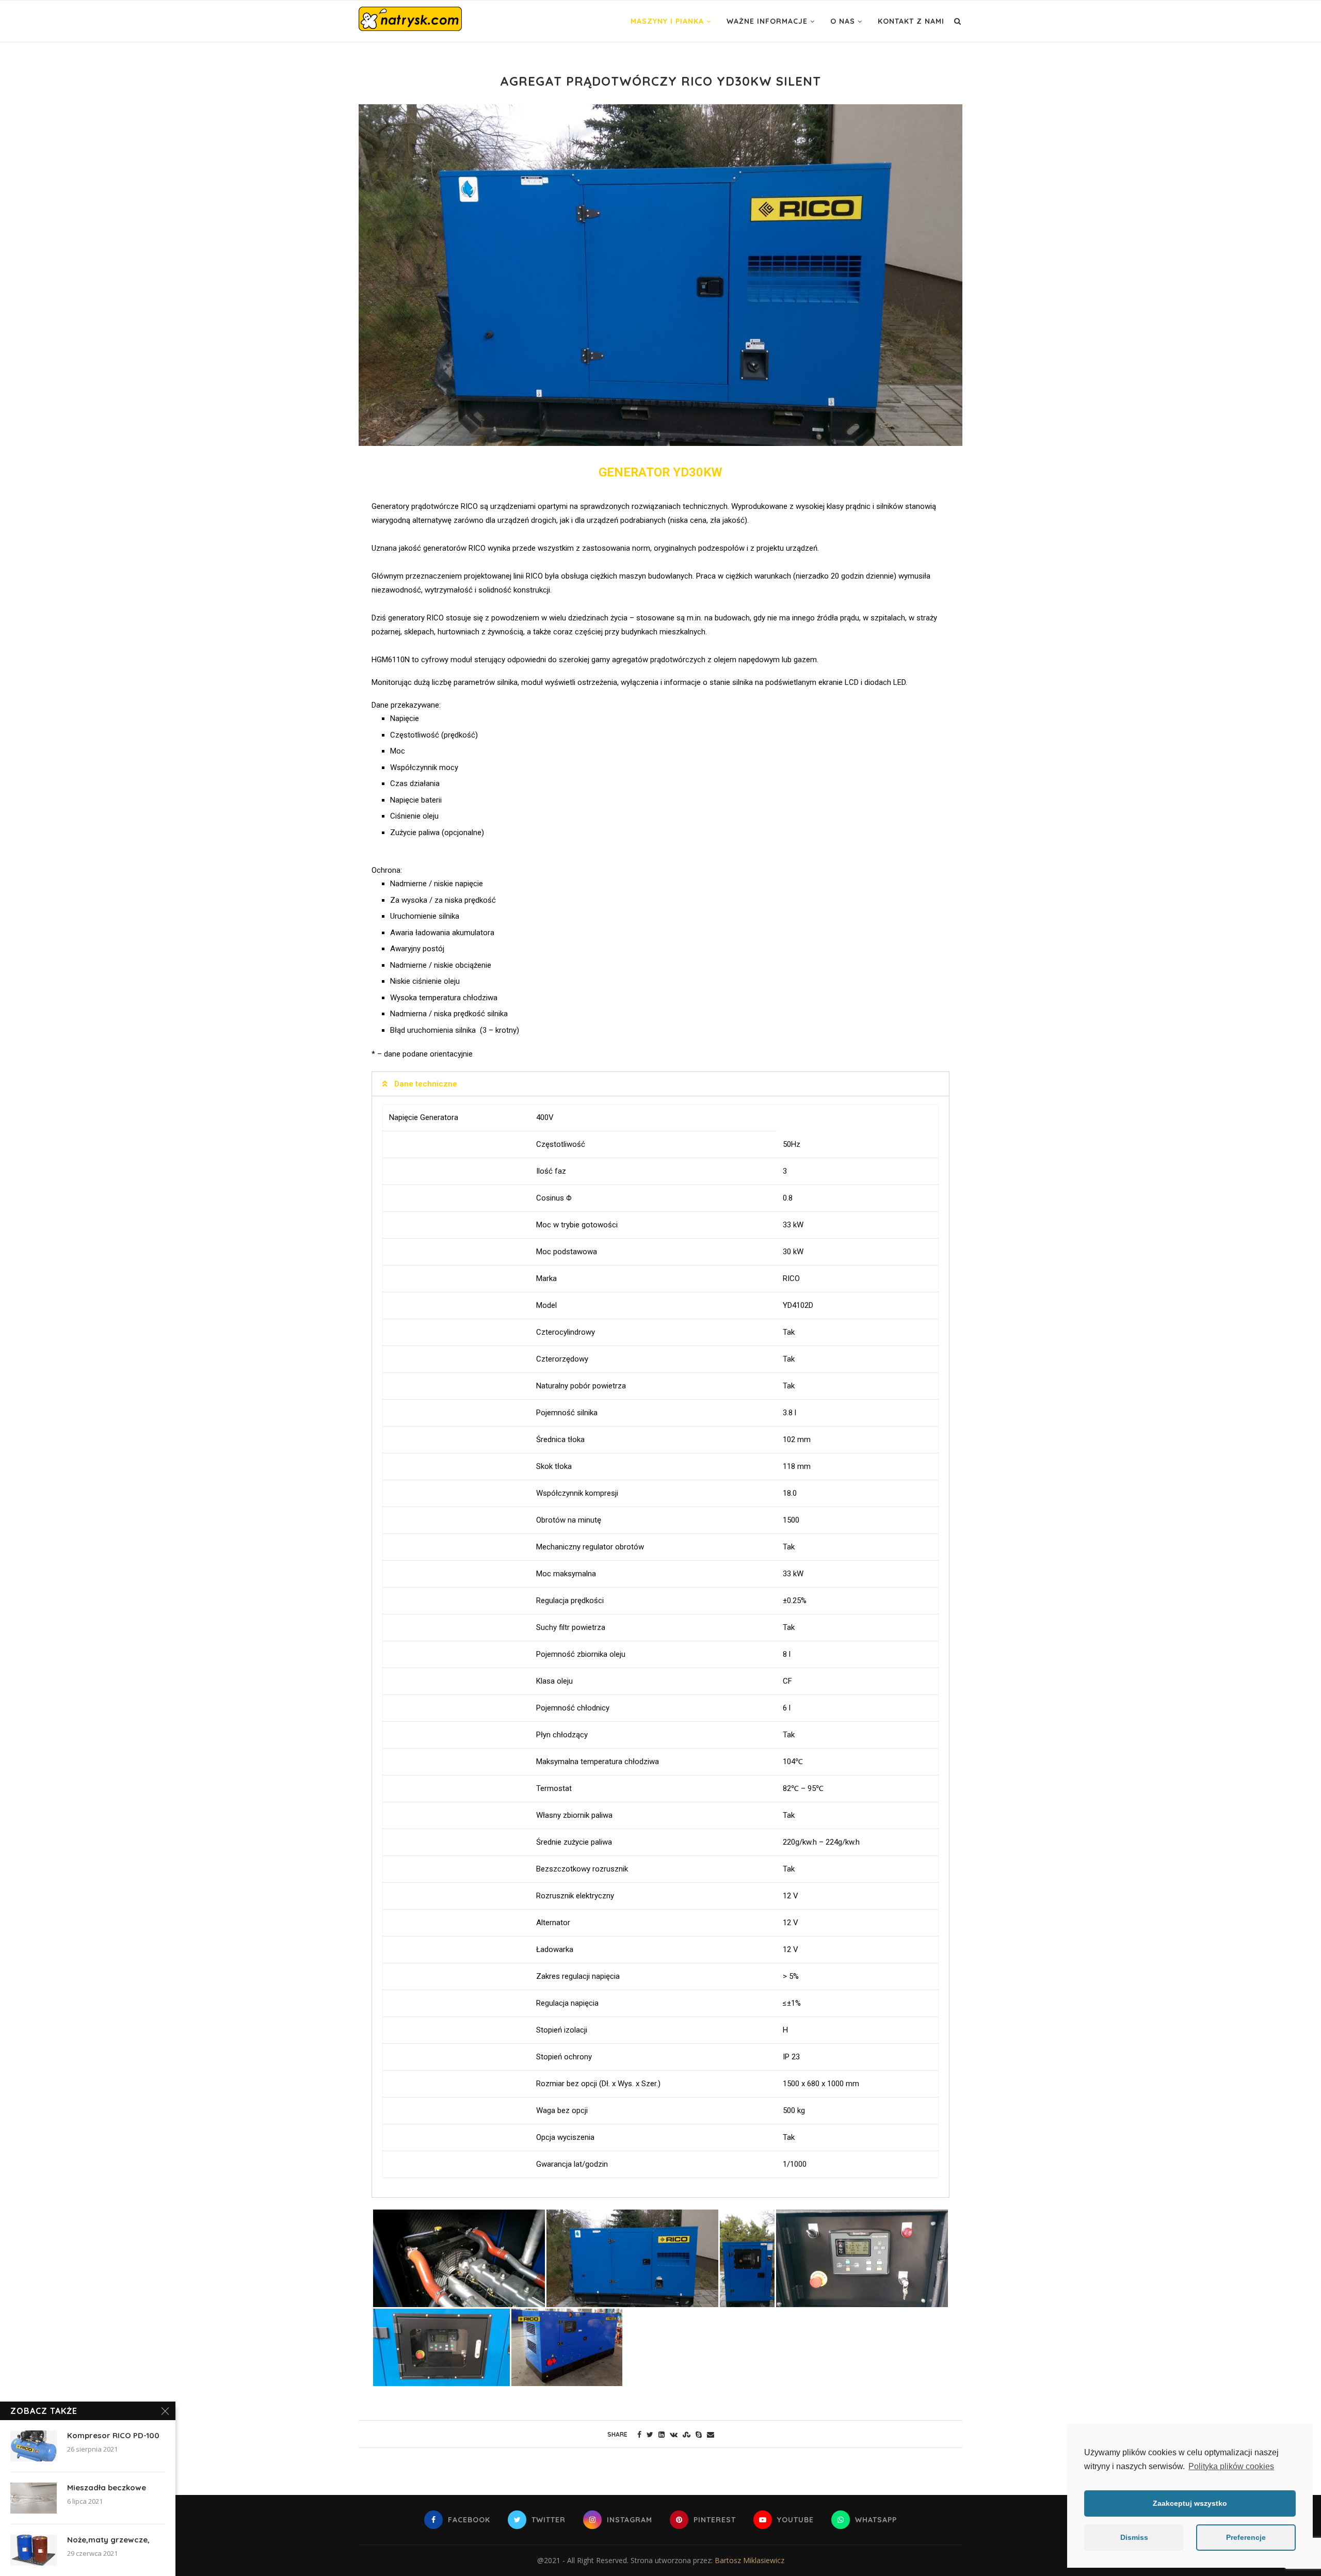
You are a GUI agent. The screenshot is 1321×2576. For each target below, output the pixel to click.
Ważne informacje (767, 21)
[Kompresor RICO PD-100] (34, 2446)
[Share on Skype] (699, 2434)
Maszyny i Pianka (667, 21)
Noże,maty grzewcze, (108, 2540)
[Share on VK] (674, 2434)
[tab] (660, 1084)
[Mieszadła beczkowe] (34, 2498)
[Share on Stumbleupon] (687, 2434)
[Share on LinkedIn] (662, 2434)
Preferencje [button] (1246, 2537)
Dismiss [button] (1134, 2537)
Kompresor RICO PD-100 (113, 2435)
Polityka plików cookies (1231, 2466)
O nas (843, 21)
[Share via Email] (711, 2434)
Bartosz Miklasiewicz (750, 2560)
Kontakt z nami (911, 21)
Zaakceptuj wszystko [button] (1190, 2503)
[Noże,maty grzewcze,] (34, 2550)
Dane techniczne (426, 1084)
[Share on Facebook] (639, 2434)
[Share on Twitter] (650, 2434)
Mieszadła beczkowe (107, 2487)
